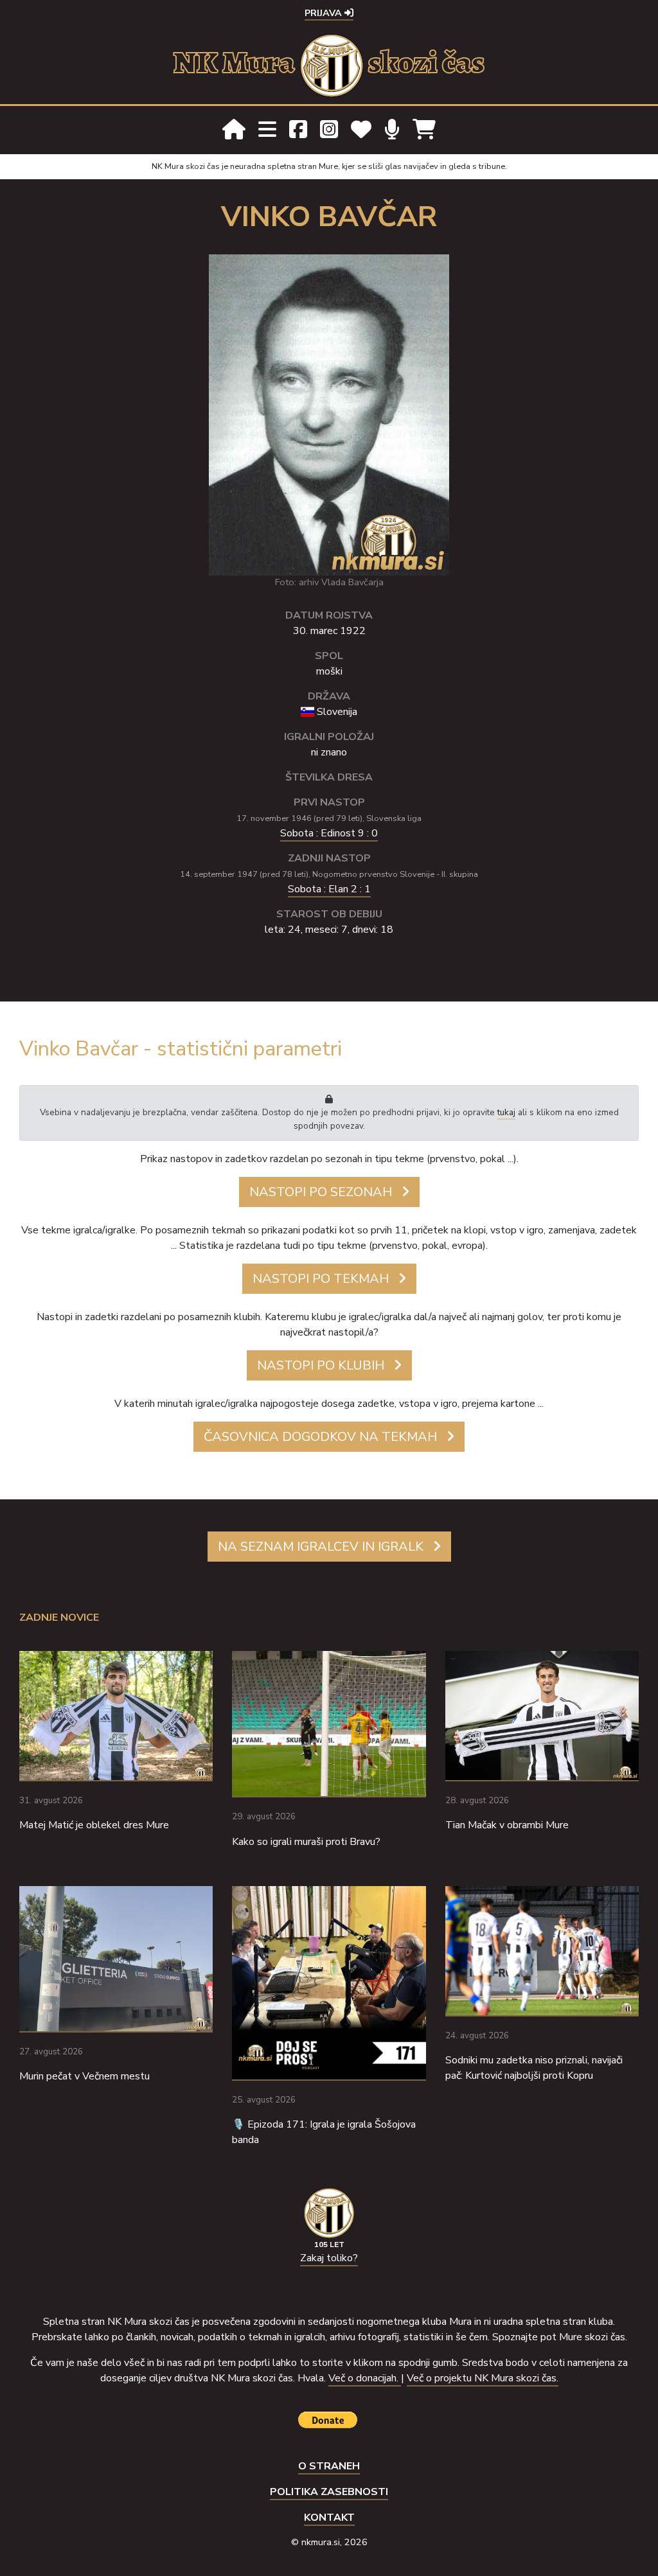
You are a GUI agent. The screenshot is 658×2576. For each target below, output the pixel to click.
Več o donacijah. (365, 2378)
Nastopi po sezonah (321, 1192)
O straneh (329, 2466)
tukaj (506, 1112)
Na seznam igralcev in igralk (321, 1547)
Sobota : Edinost (329, 833)
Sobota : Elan (329, 889)
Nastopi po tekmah (321, 1279)
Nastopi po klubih (321, 1365)
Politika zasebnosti (329, 2492)
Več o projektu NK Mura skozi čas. (483, 2378)
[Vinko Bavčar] (329, 414)
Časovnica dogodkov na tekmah (320, 1437)
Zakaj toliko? (329, 2258)
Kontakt (329, 2518)
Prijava (325, 13)
